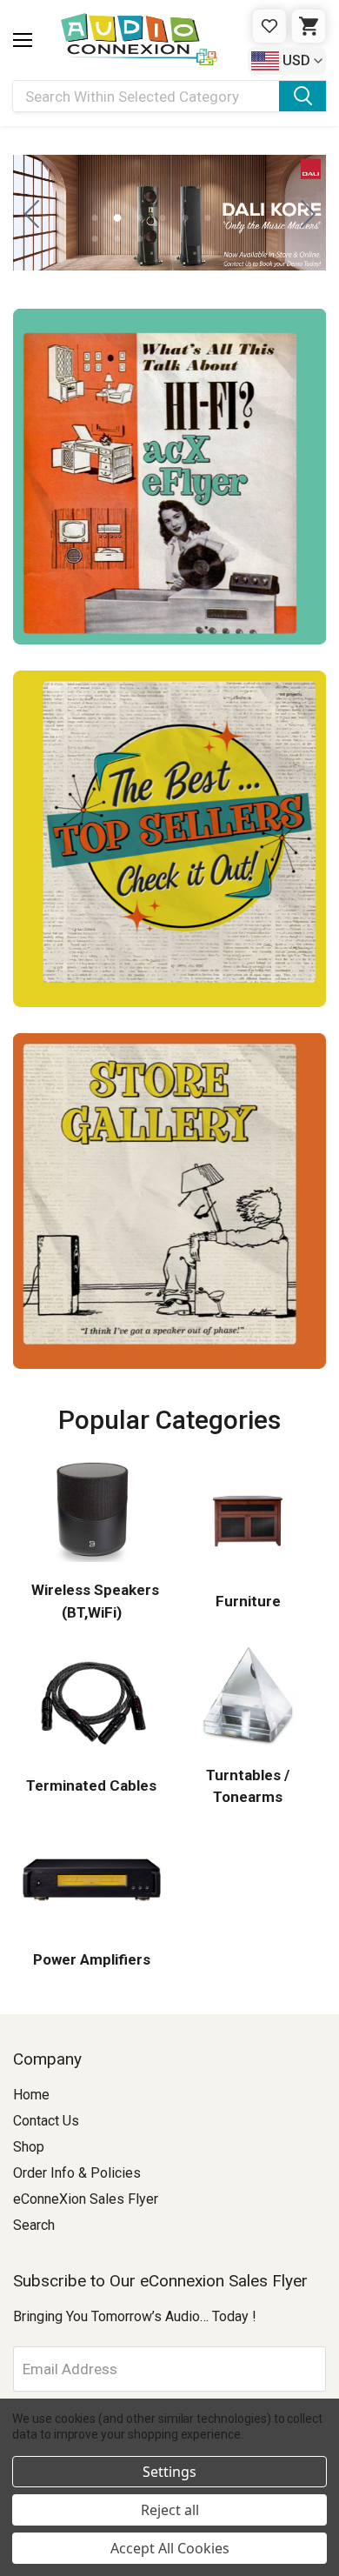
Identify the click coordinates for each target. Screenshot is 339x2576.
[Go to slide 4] (162, 218)
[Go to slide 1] (31, 213)
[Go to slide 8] (94, 239)
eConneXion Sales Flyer (86, 2199)
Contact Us (46, 2121)
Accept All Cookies (170, 2548)
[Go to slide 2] (117, 218)
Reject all (170, 2510)
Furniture (248, 1601)
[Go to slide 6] (207, 218)
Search (34, 2225)
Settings (169, 2472)
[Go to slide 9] (117, 239)
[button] (169, 477)
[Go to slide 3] (308, 213)
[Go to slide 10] (140, 239)
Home (31, 2095)
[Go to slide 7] (230, 218)
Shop (29, 2147)
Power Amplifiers (92, 1959)
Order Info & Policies (77, 2173)
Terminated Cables (91, 1785)
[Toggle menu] (23, 40)
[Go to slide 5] (185, 218)
